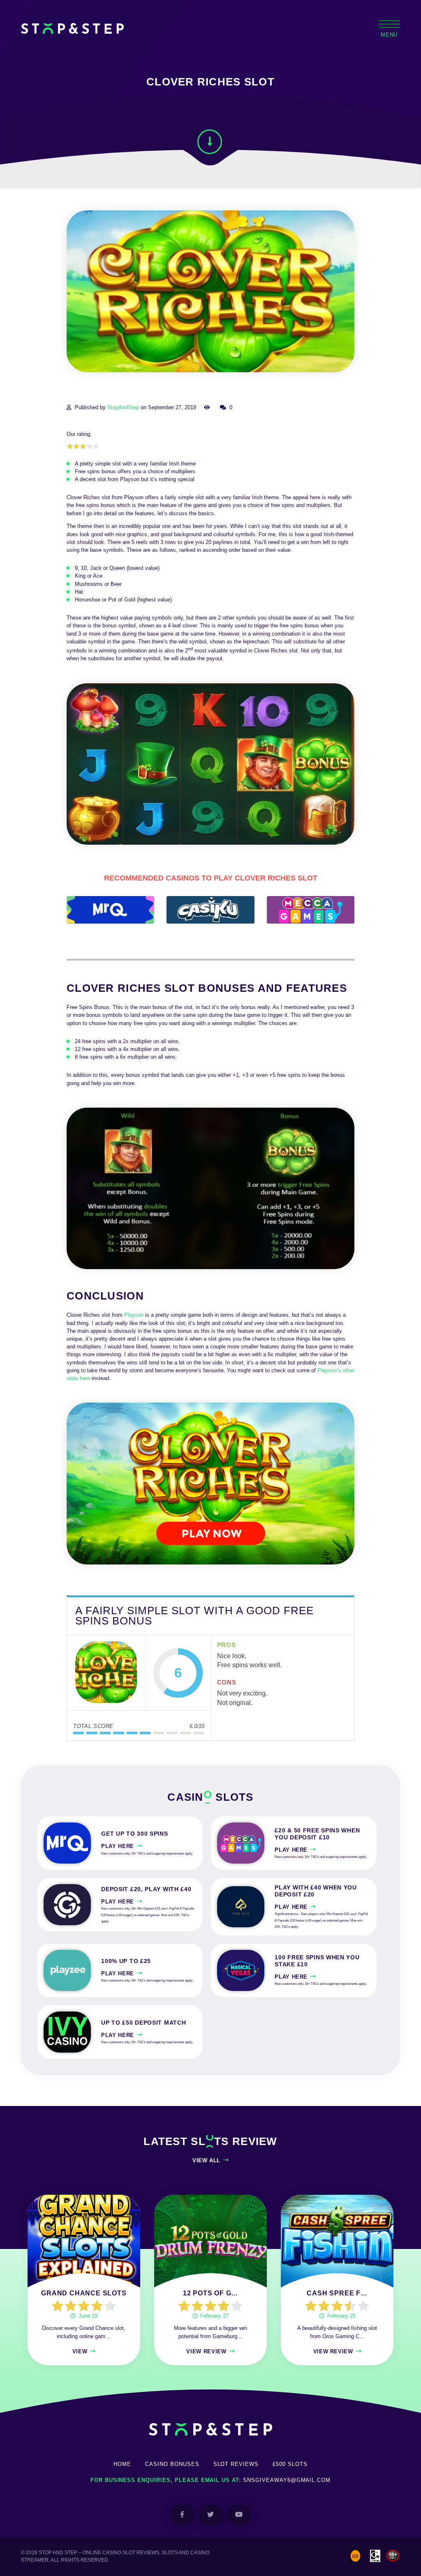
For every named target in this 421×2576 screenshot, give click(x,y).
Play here (118, 1846)
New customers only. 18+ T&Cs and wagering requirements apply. (147, 1854)
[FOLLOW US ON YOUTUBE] (239, 2515)
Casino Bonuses (172, 2464)
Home (122, 2464)
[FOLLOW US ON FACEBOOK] (182, 2515)
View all (206, 2160)
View (80, 2351)
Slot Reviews (236, 2464)
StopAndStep (123, 407)
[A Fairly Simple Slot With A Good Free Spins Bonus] (106, 1673)
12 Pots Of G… (210, 2293)
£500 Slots (290, 2464)
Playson (134, 1315)
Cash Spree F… (337, 2293)
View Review (206, 2351)
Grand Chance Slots (84, 2293)
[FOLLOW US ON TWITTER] (211, 2515)
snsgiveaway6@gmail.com (287, 2480)
